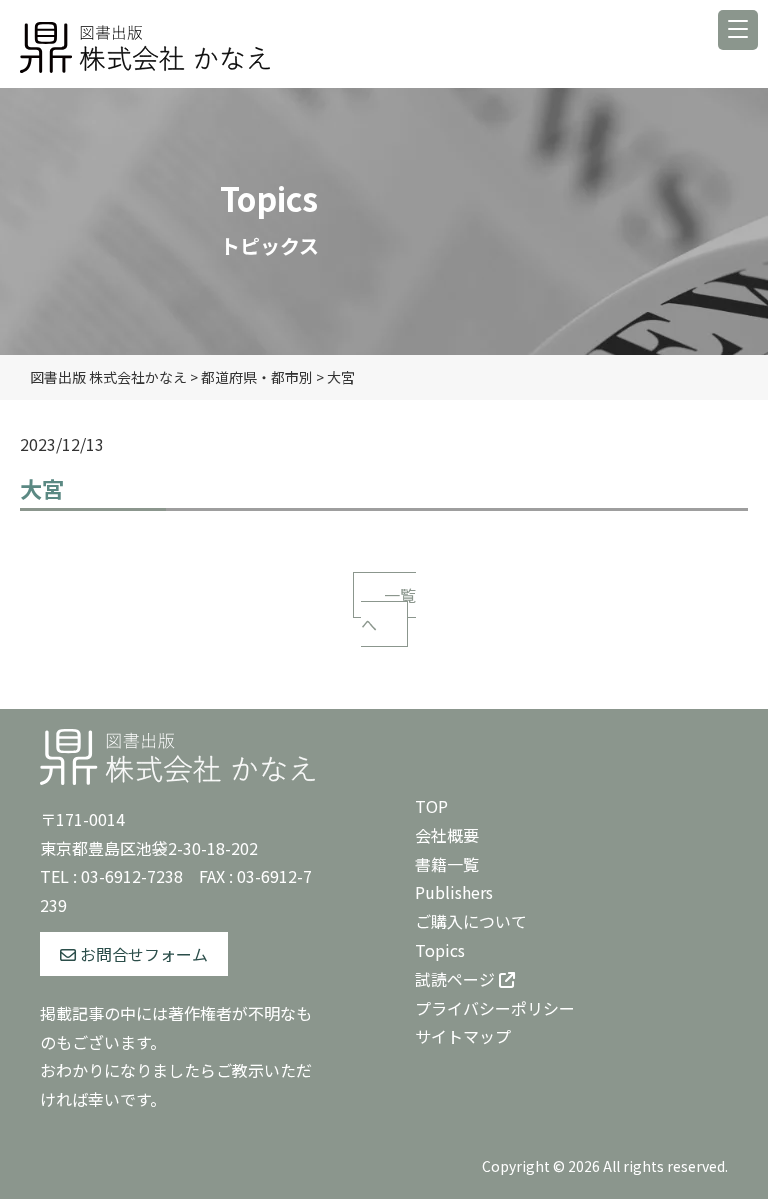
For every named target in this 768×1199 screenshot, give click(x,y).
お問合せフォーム (142, 954)
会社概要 (447, 835)
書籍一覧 (447, 864)
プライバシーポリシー (495, 1008)
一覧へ (388, 609)
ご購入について (471, 921)
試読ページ (457, 979)
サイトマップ (463, 1036)
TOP (431, 806)
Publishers (454, 892)
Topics (440, 950)
